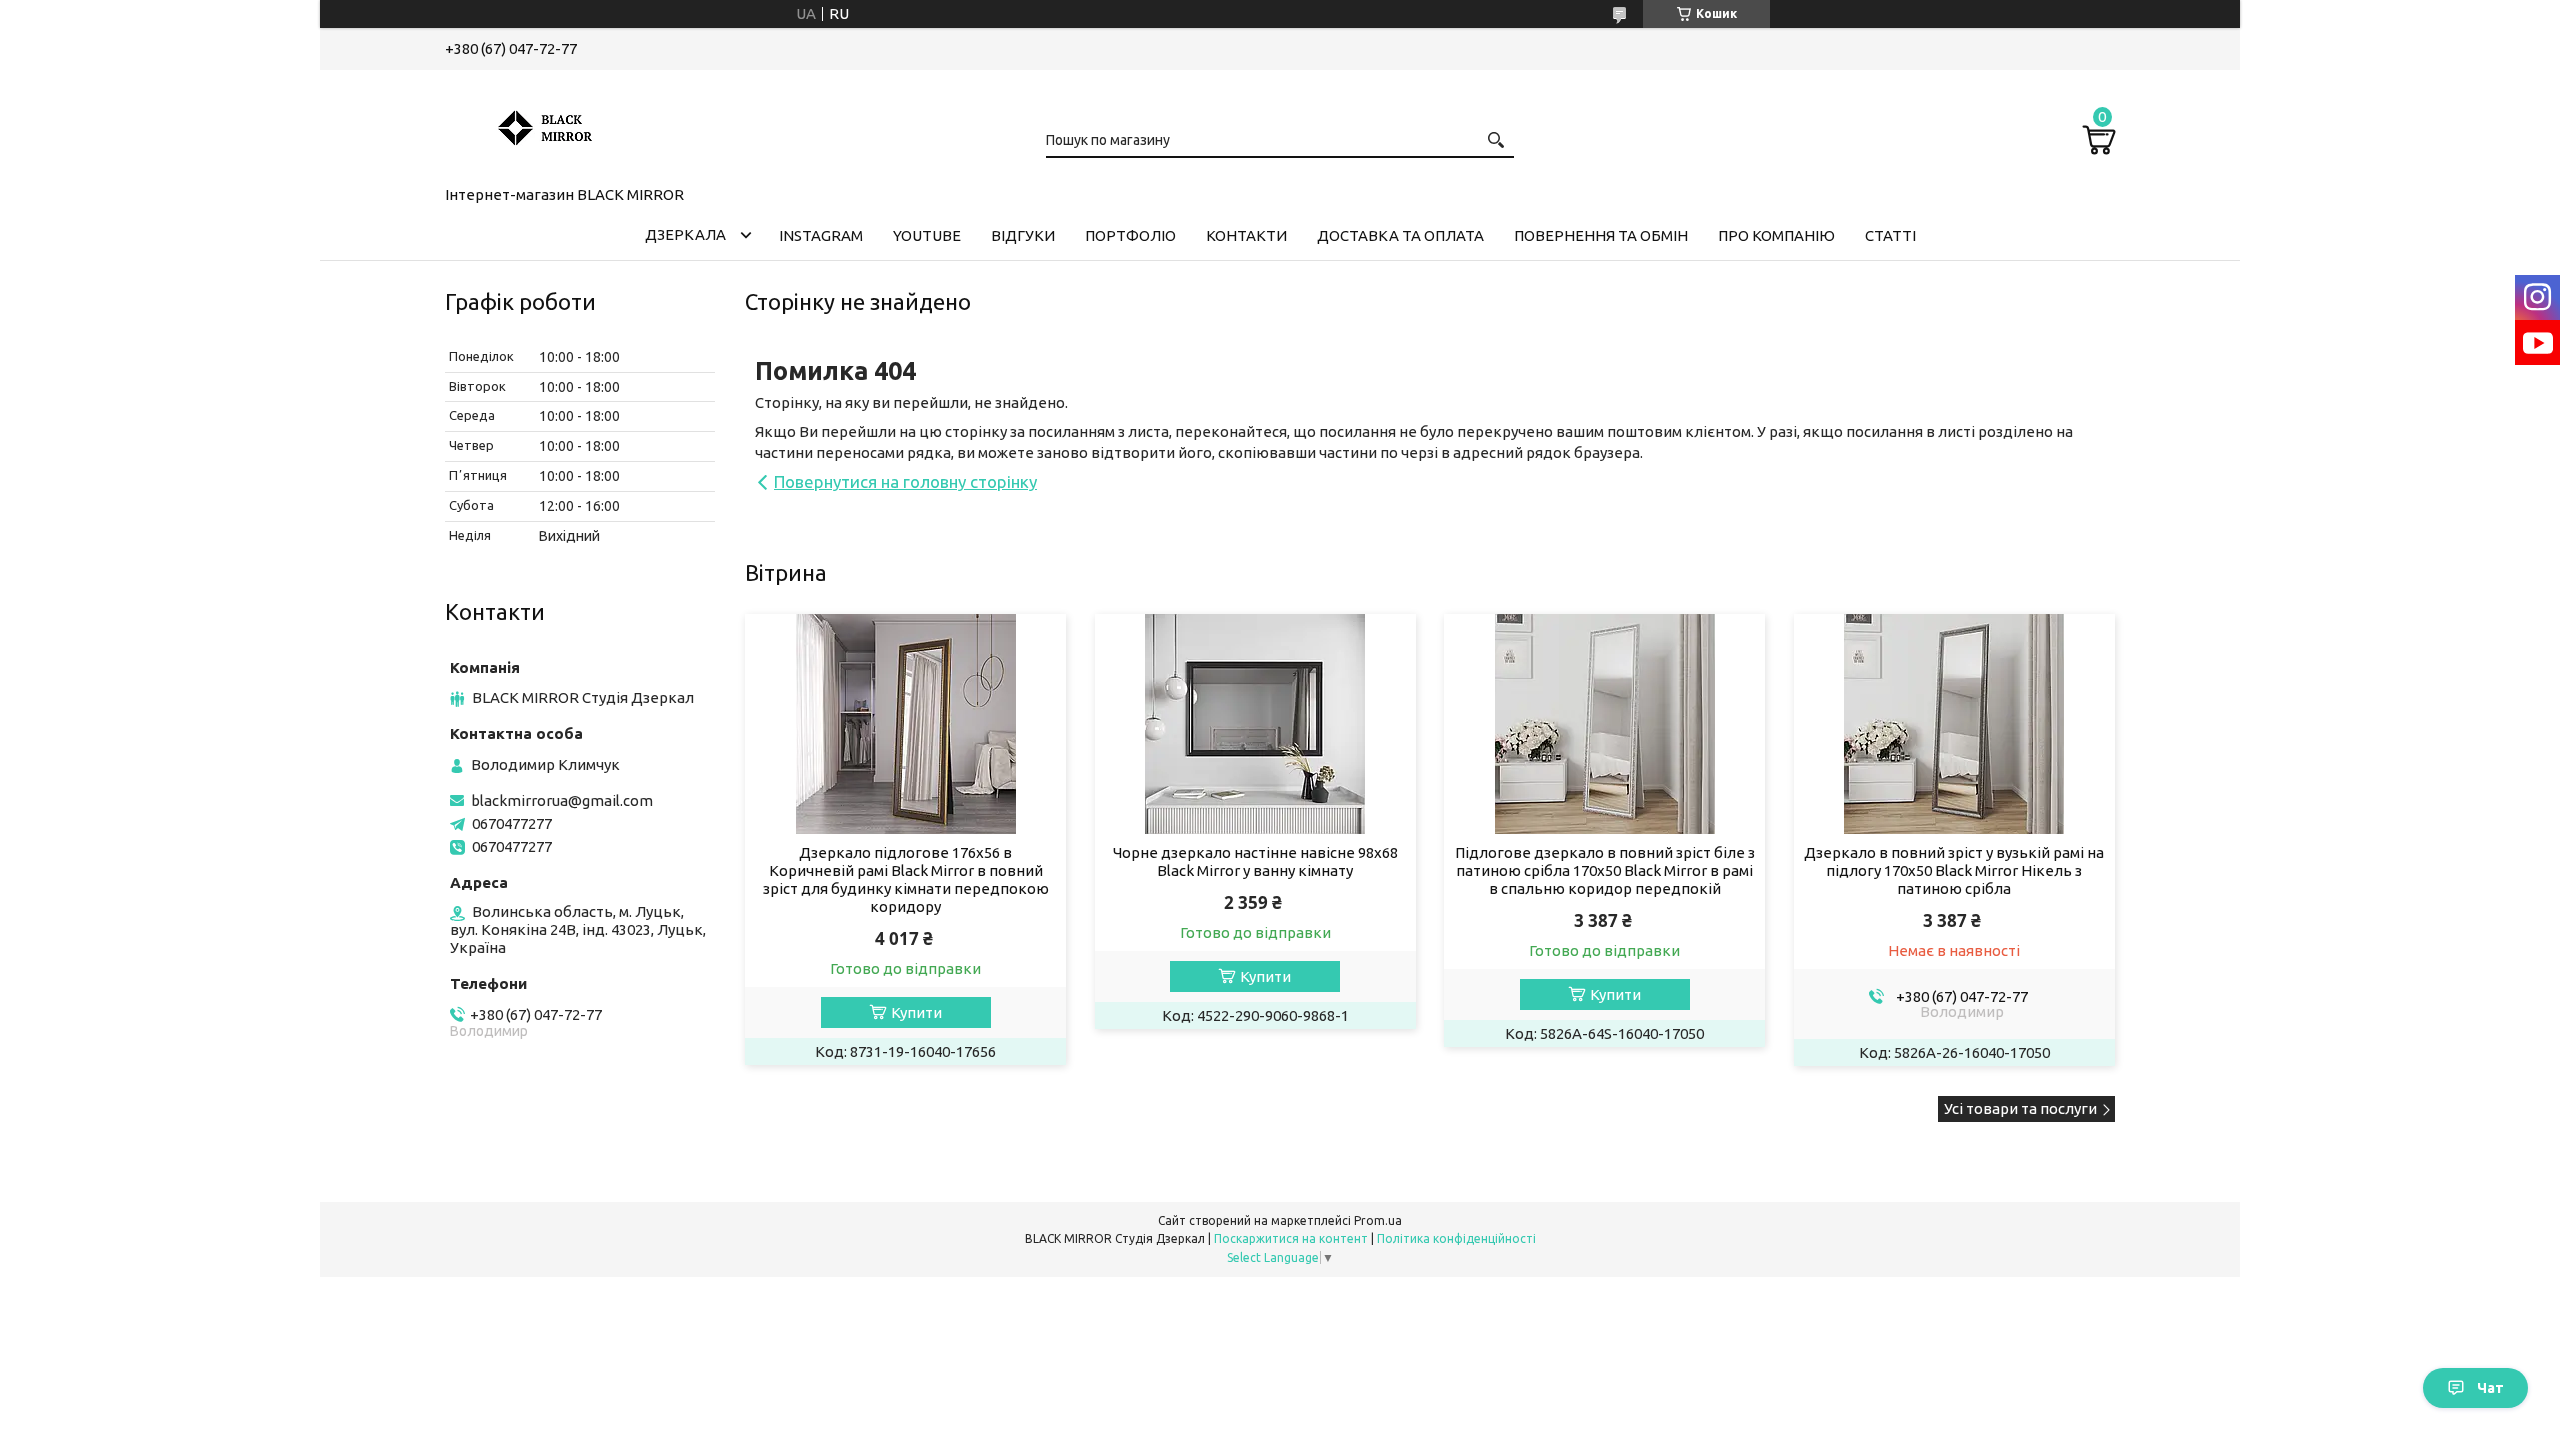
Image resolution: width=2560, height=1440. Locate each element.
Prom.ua (1378, 1220)
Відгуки (1023, 235)
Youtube (927, 235)
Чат (2490, 1388)
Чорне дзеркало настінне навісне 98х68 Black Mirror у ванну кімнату (1255, 861)
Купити (916, 1012)
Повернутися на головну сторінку (905, 481)
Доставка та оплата (1400, 235)
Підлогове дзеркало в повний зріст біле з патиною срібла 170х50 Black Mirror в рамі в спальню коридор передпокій (1605, 870)
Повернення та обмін (1601, 235)
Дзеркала (685, 234)
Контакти (1246, 235)
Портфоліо (1130, 235)
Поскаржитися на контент (1291, 1238)
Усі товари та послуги (2020, 1108)
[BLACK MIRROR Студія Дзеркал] (545, 124)
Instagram (821, 235)
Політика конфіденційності (1456, 1238)
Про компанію (1776, 235)
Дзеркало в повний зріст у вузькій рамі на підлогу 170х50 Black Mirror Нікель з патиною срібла (1954, 870)
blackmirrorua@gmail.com (562, 800)
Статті (1890, 235)
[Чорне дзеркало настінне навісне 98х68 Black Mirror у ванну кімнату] (1255, 724)
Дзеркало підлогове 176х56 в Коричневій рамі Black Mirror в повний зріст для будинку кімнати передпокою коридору (906, 879)
